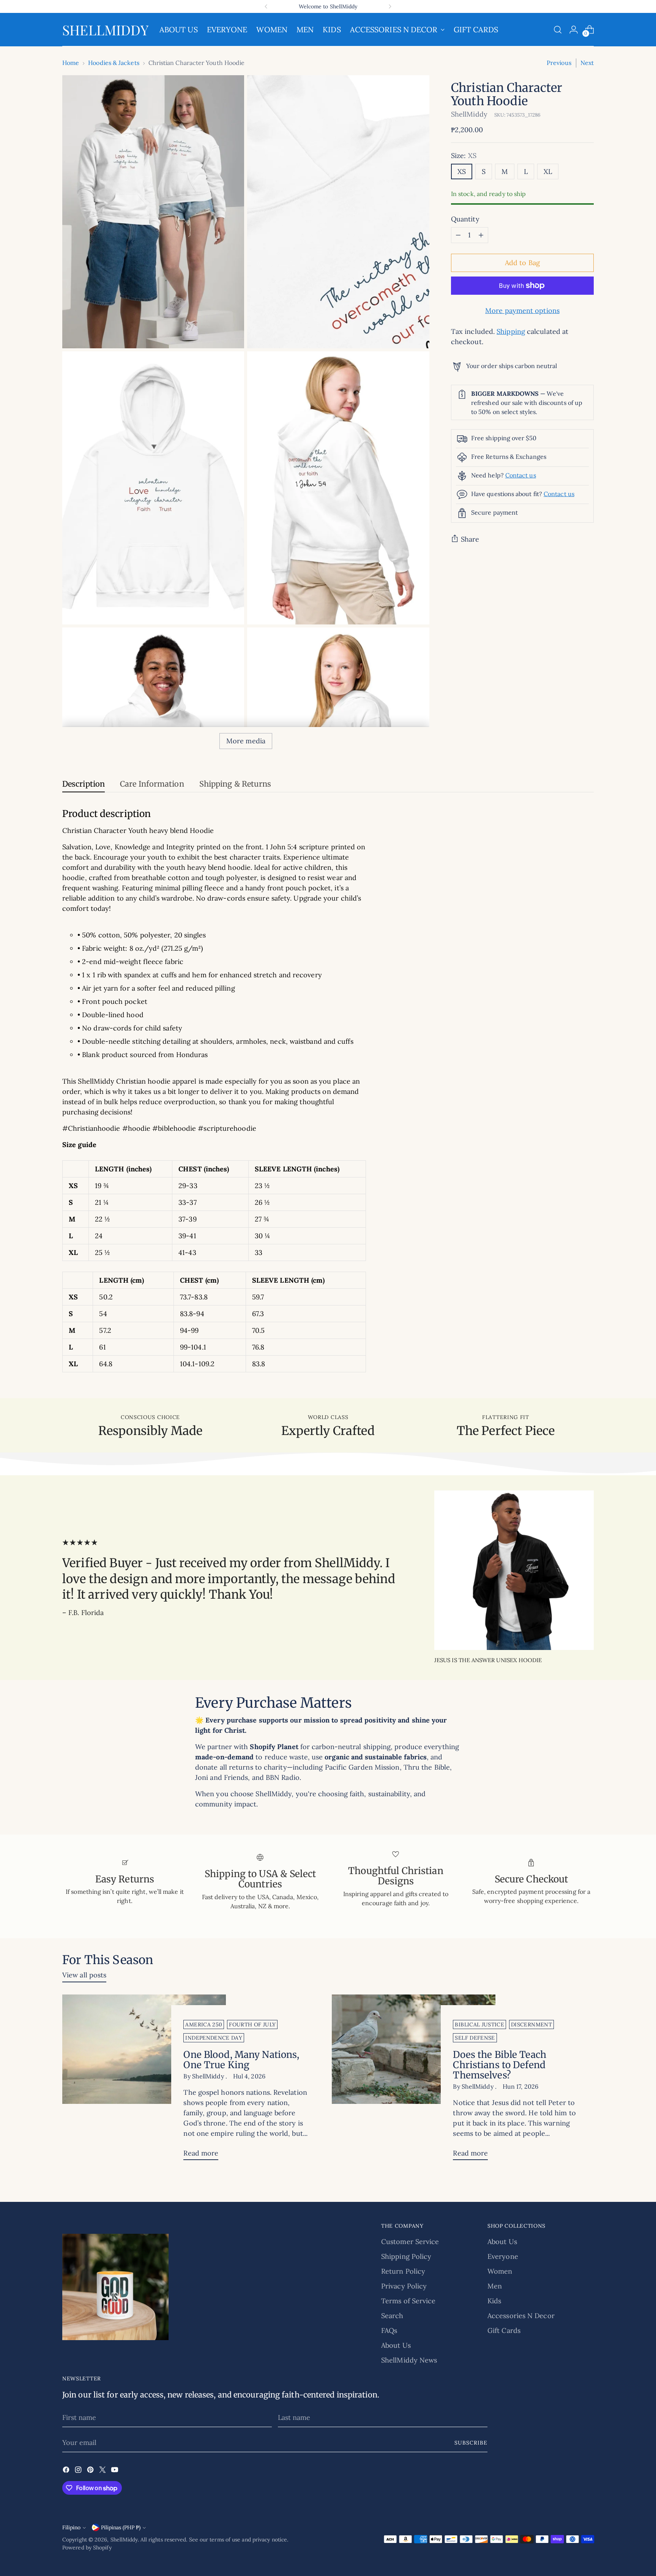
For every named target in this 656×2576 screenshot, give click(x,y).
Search (392, 2316)
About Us (396, 2345)
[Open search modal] (558, 30)
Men (495, 2286)
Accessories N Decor (521, 2316)
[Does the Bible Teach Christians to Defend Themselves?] (414, 2080)
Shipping (511, 331)
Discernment (531, 2024)
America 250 (204, 2024)
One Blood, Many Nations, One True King (241, 2060)
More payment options (522, 311)
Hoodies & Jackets (114, 63)
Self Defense (475, 2038)
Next (587, 63)
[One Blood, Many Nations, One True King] (144, 2080)
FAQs (389, 2330)
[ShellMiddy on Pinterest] (91, 2471)
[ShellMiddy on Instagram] (79, 2471)
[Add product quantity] (481, 235)
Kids (494, 2301)
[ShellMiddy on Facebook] (67, 2471)
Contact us (521, 475)
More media (246, 741)
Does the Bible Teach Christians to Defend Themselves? (499, 2065)
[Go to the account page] (574, 30)
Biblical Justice (479, 2024)
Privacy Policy (404, 2286)
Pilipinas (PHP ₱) (121, 2527)
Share (470, 539)
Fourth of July (252, 2024)
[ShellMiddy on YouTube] (115, 2471)
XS (462, 171)
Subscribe (471, 2443)
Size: (464, 156)
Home (71, 63)
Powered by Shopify (87, 2548)
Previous (559, 63)
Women (500, 2271)
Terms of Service (408, 2301)
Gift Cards (504, 2330)
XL (548, 171)
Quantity (465, 219)
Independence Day (214, 2038)
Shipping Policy (406, 2256)
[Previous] (266, 6)
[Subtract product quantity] (458, 235)
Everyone (503, 2256)
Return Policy (403, 2271)
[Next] (390, 6)
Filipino (71, 2527)
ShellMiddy (469, 114)
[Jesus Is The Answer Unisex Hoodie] (514, 1570)
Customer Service (410, 2242)
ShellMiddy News (409, 2360)
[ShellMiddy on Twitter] (103, 2471)
